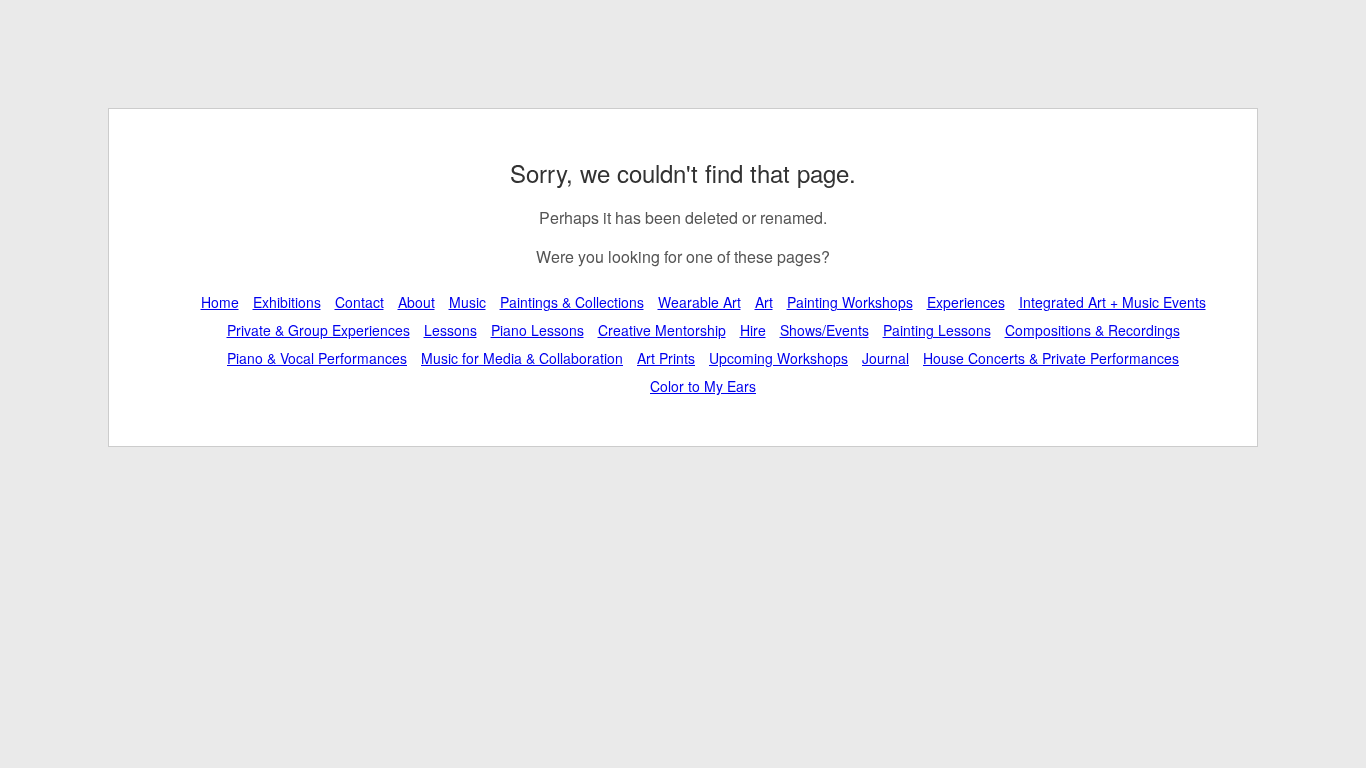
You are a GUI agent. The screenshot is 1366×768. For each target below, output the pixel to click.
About (416, 302)
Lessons (450, 330)
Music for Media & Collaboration (522, 358)
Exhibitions (287, 302)
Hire (753, 330)
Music (467, 302)
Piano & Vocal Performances (317, 358)
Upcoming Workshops (778, 358)
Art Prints (666, 358)
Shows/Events (824, 330)
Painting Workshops (850, 302)
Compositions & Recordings (1092, 330)
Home (220, 302)
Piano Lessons (537, 330)
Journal (885, 358)
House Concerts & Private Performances (1051, 358)
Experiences (966, 302)
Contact (359, 302)
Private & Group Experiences (318, 330)
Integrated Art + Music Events (1112, 302)
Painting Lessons (937, 330)
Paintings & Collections (572, 302)
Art (764, 302)
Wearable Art (699, 302)
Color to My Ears (703, 386)
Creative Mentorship (662, 330)
